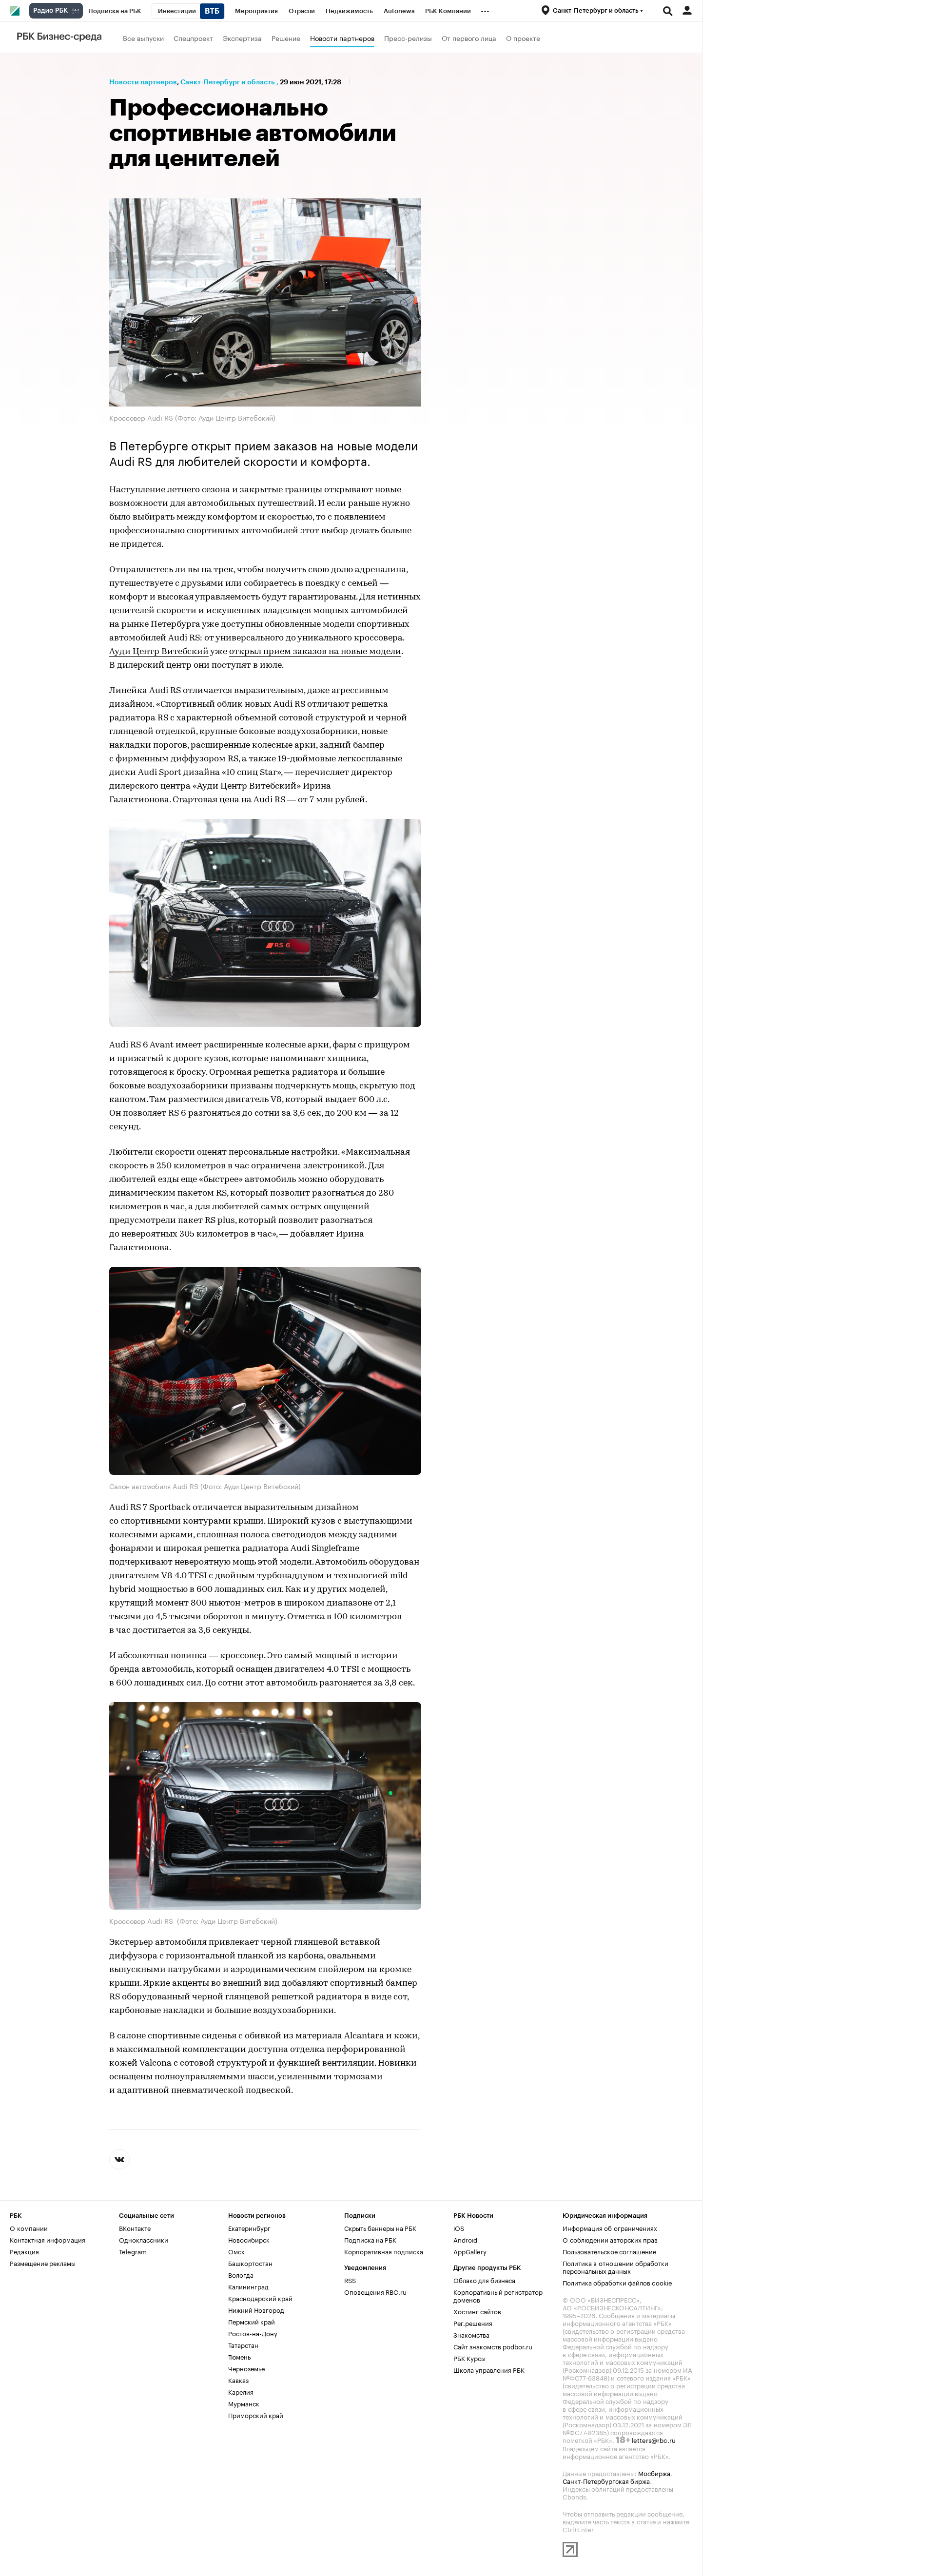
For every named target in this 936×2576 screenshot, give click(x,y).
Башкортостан (250, 2263)
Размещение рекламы (43, 2263)
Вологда (241, 2274)
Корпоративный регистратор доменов (498, 2295)
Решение (286, 38)
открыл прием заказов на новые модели (315, 652)
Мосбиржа (654, 2473)
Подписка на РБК (370, 2239)
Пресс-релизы (408, 38)
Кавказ (238, 2380)
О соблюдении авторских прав (610, 2239)
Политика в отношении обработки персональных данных (615, 2266)
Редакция (24, 2251)
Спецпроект (193, 38)
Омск (236, 2251)
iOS (459, 2227)
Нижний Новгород (256, 2309)
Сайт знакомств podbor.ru (493, 2346)
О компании (29, 2227)
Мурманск (244, 2403)
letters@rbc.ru (654, 2440)
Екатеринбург (249, 2227)
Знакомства (471, 2334)
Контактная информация (48, 2239)
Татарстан (243, 2344)
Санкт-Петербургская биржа (606, 2480)
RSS (350, 2280)
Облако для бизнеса (484, 2280)
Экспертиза (242, 38)
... (485, 9)
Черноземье (246, 2368)
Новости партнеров (342, 38)
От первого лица (469, 38)
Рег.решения (473, 2323)
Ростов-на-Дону (253, 2333)
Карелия (241, 2391)
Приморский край (256, 2415)
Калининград (248, 2286)
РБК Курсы (469, 2358)
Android (465, 2239)
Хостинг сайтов (477, 2311)
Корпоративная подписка (384, 2251)
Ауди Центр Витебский (159, 652)
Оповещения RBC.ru (375, 2291)
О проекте (523, 38)
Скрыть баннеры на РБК (380, 2227)
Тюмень (239, 2356)
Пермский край (252, 2321)
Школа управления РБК (489, 2369)
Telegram (133, 2251)
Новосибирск (249, 2239)
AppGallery (470, 2251)
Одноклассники (144, 2239)
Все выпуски (143, 38)
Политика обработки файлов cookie (617, 2282)
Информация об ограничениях (610, 2227)
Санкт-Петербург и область (227, 82)
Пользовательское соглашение (609, 2251)
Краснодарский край (260, 2298)
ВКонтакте (135, 2227)
